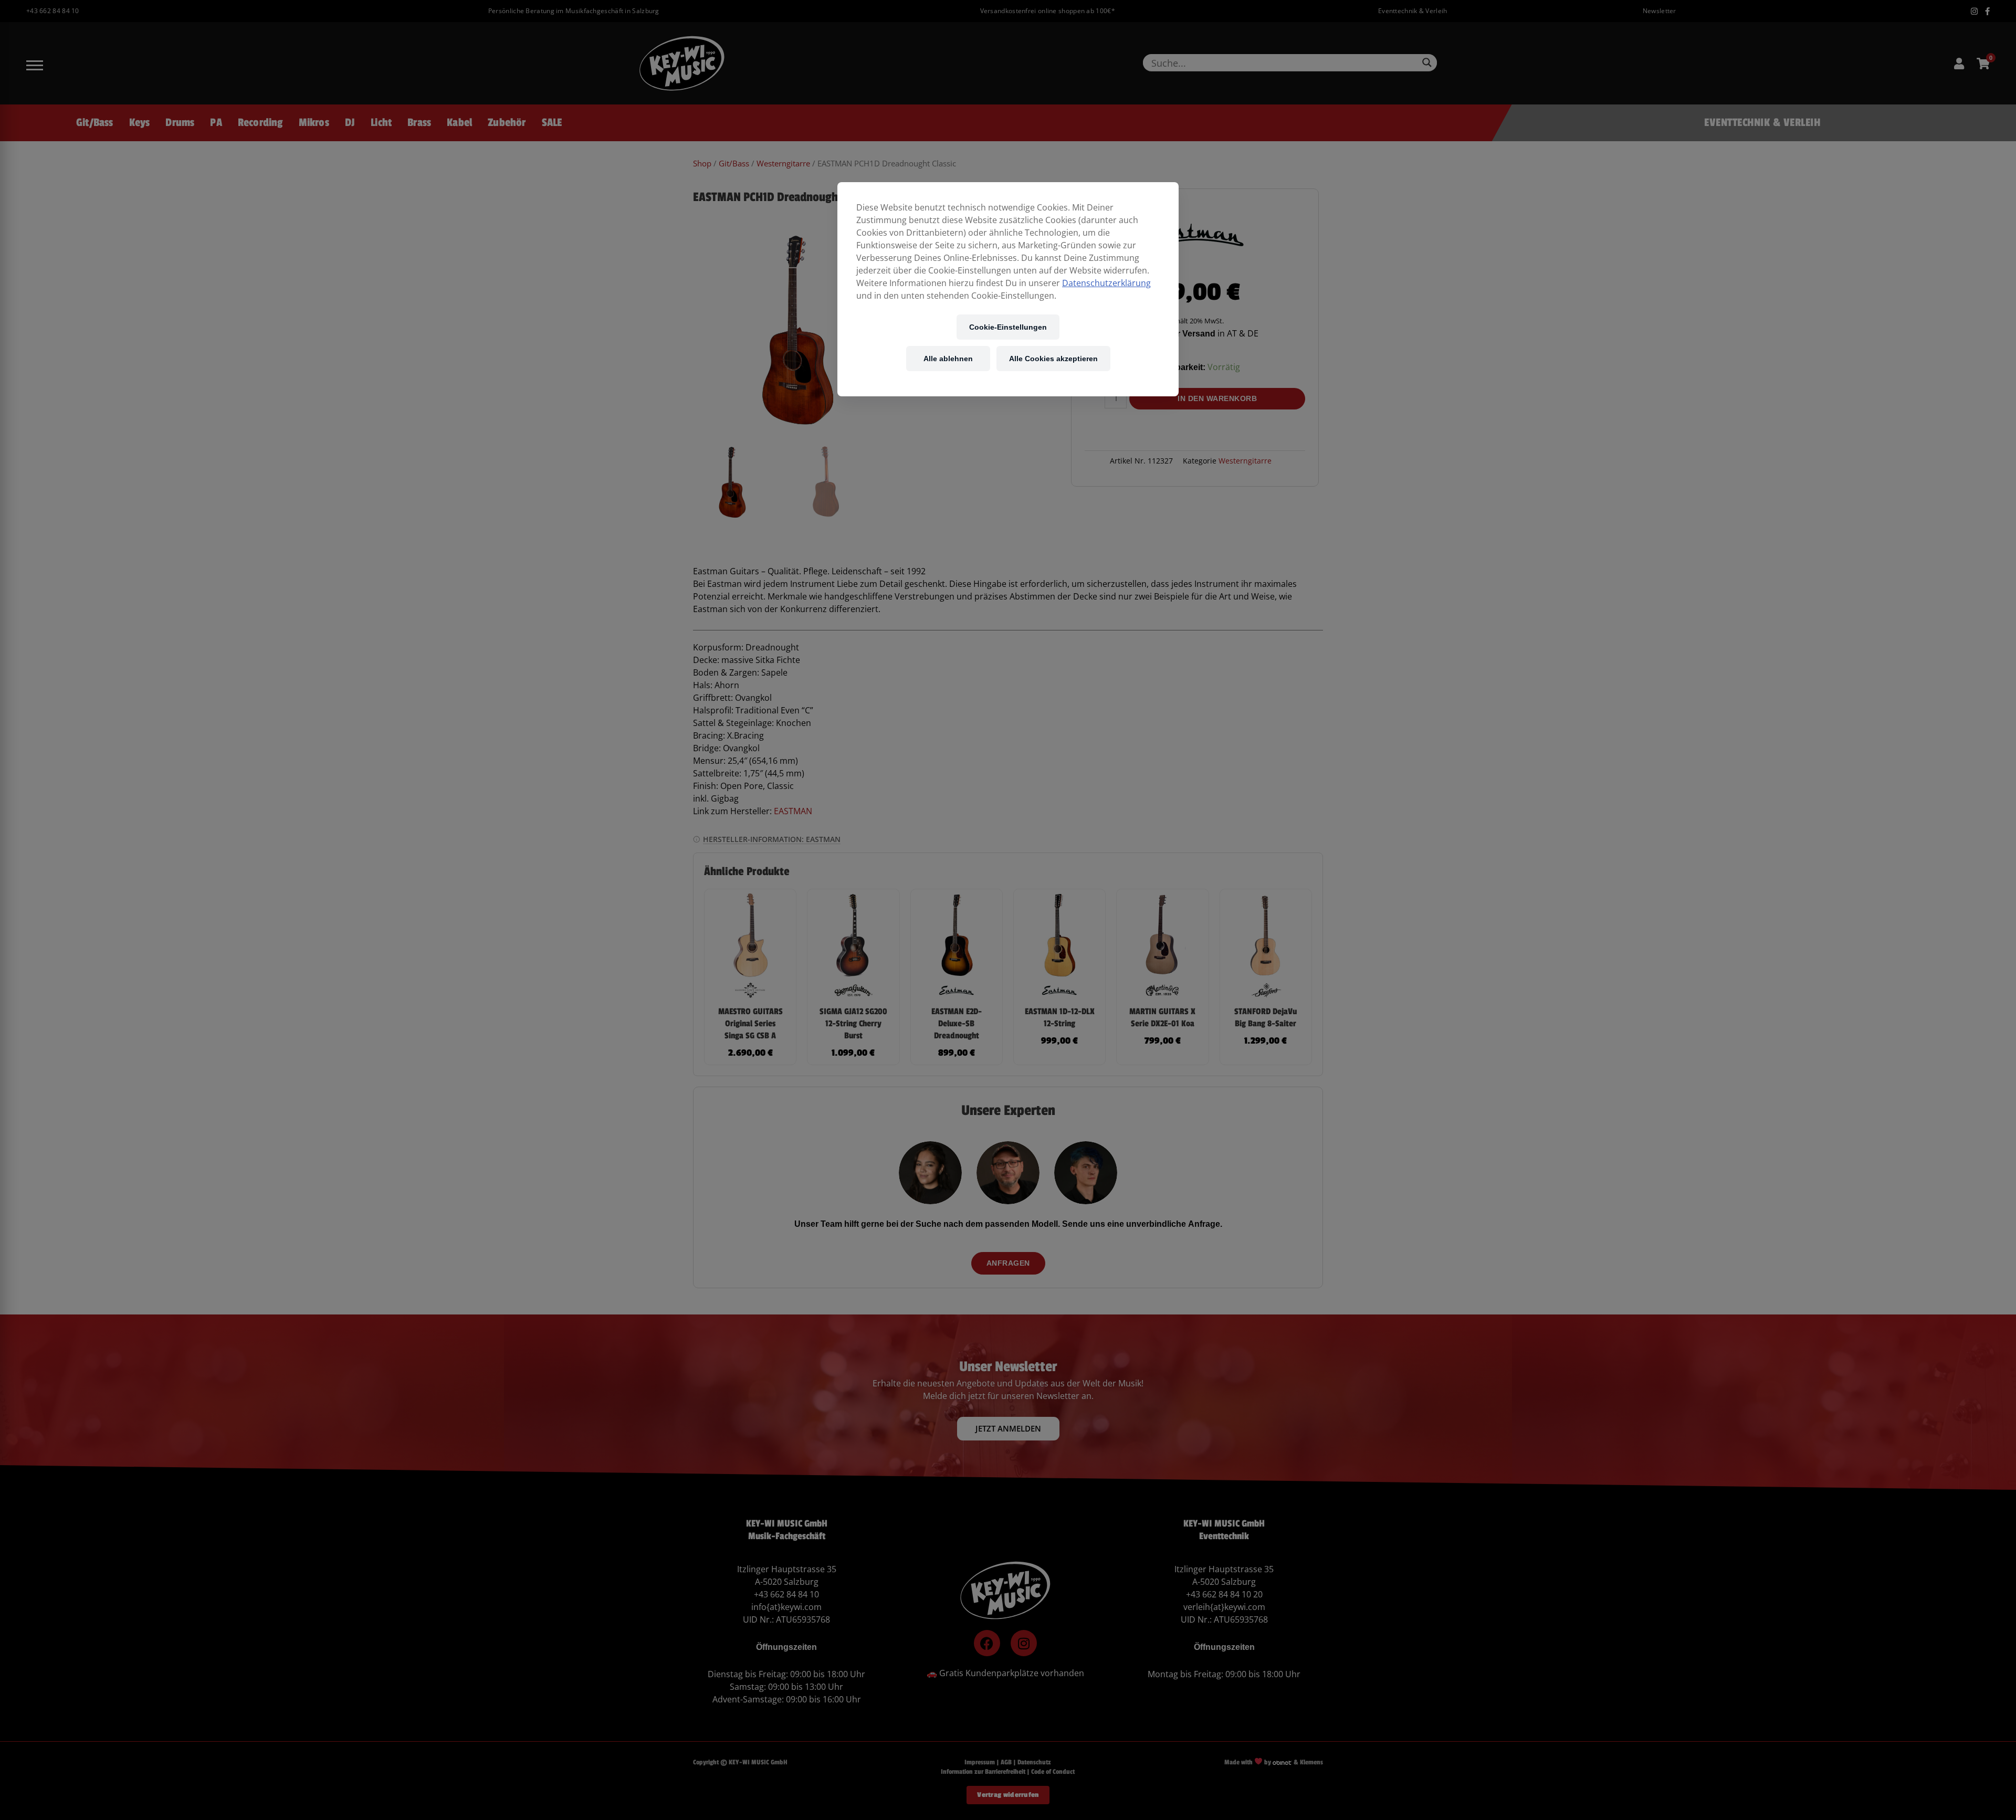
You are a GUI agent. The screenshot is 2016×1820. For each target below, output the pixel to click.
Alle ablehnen (948, 358)
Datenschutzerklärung (1106, 283)
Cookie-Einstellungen (1008, 327)
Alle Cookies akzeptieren (1053, 358)
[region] (1008, 289)
